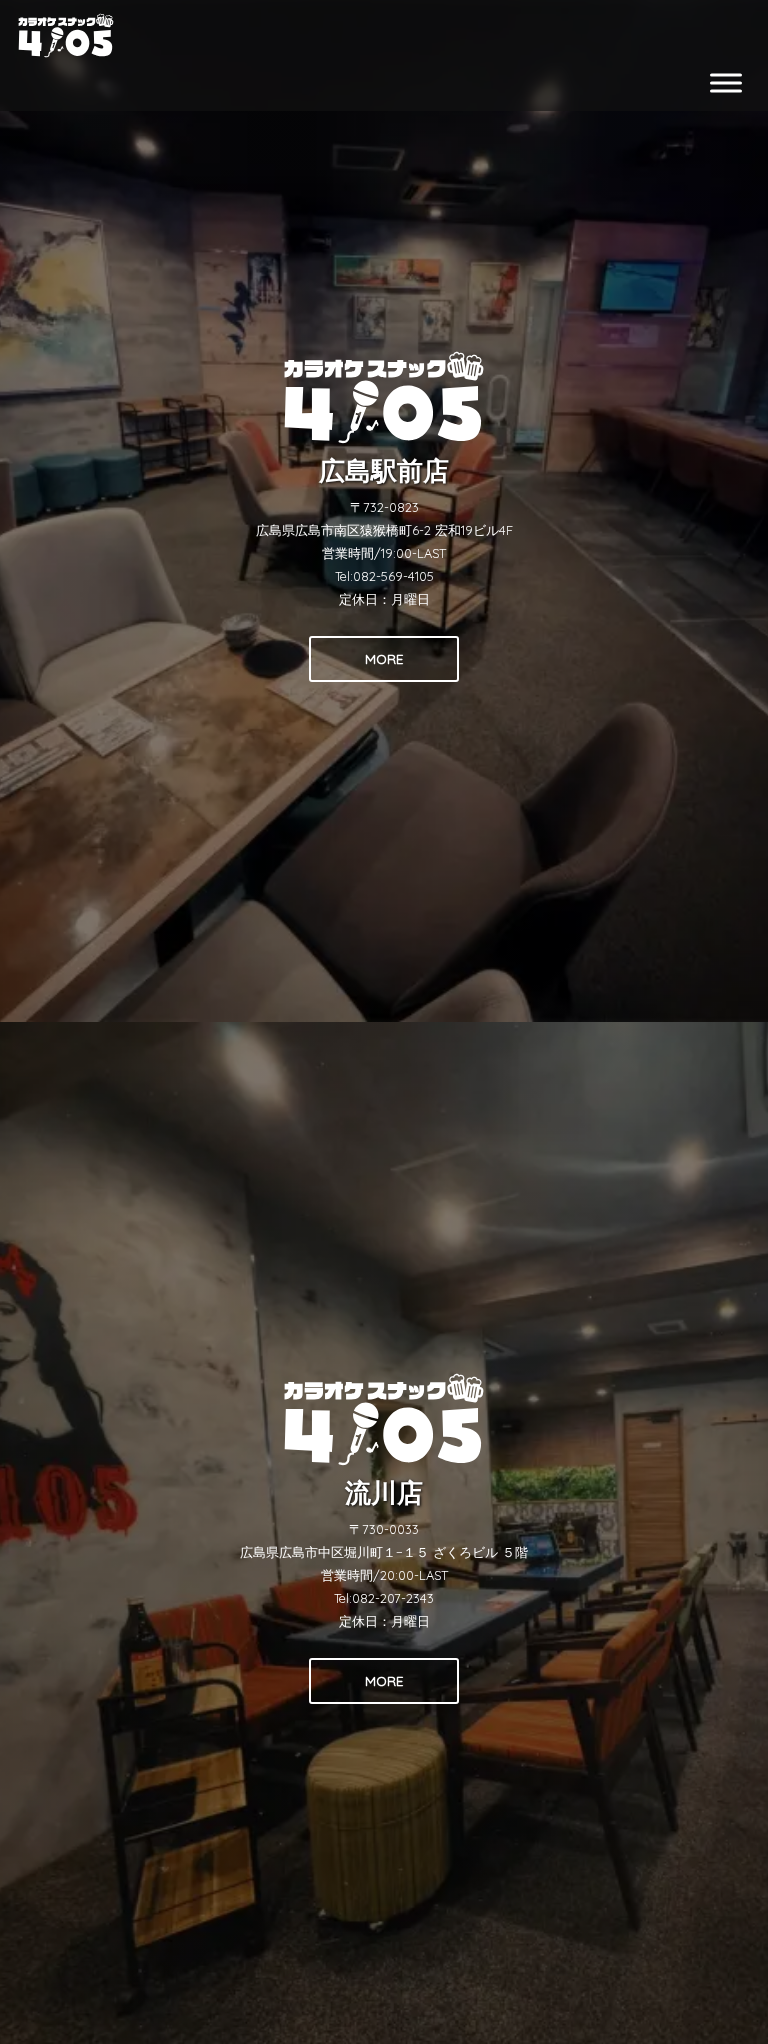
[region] (384, 1022)
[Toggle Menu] (726, 82)
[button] (384, 511)
